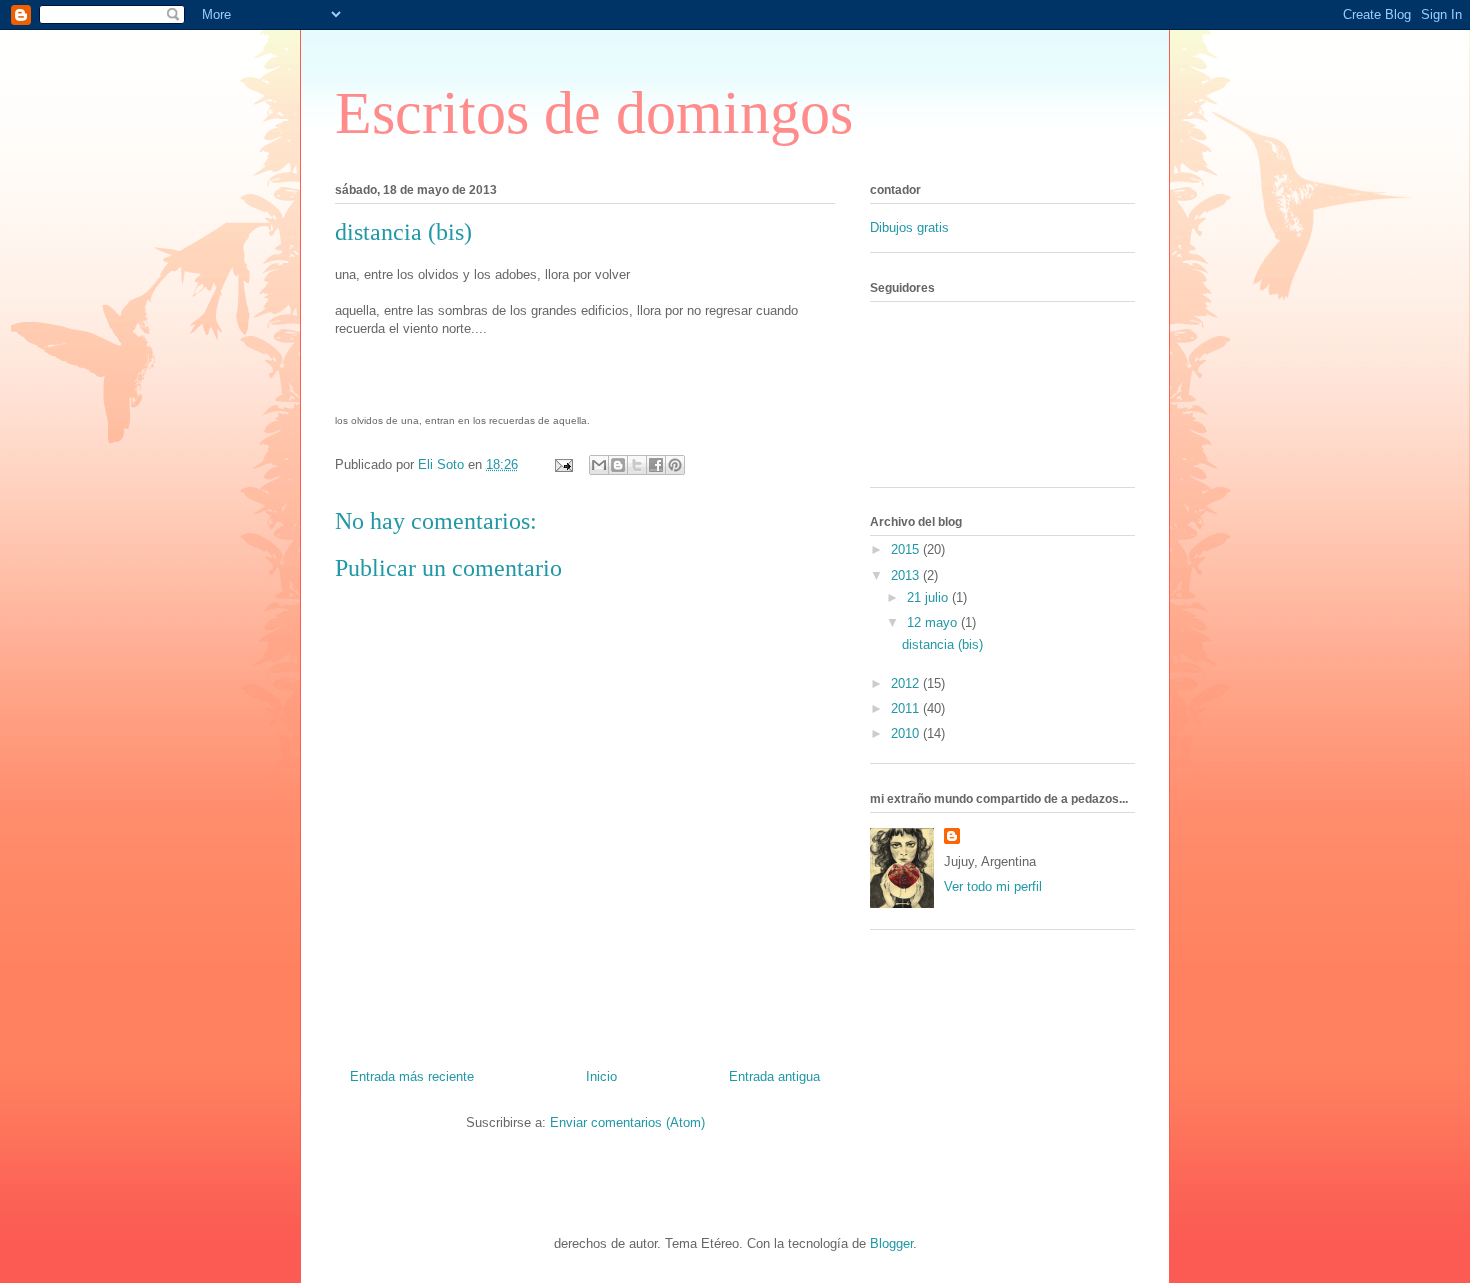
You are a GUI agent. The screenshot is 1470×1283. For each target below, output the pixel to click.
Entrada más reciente (412, 1076)
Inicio (601, 1076)
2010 (907, 733)
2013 (907, 575)
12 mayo (934, 622)
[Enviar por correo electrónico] (599, 465)
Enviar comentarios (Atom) (627, 1122)
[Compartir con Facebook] (656, 465)
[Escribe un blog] (618, 465)
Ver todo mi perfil (993, 886)
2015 (907, 549)
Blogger (891, 1243)
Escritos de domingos (594, 113)
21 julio (929, 597)
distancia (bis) (942, 644)
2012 (907, 683)
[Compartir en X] (637, 465)
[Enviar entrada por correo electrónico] (562, 464)
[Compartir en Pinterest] (675, 465)
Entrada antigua (774, 1076)
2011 (907, 708)
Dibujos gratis (909, 227)
